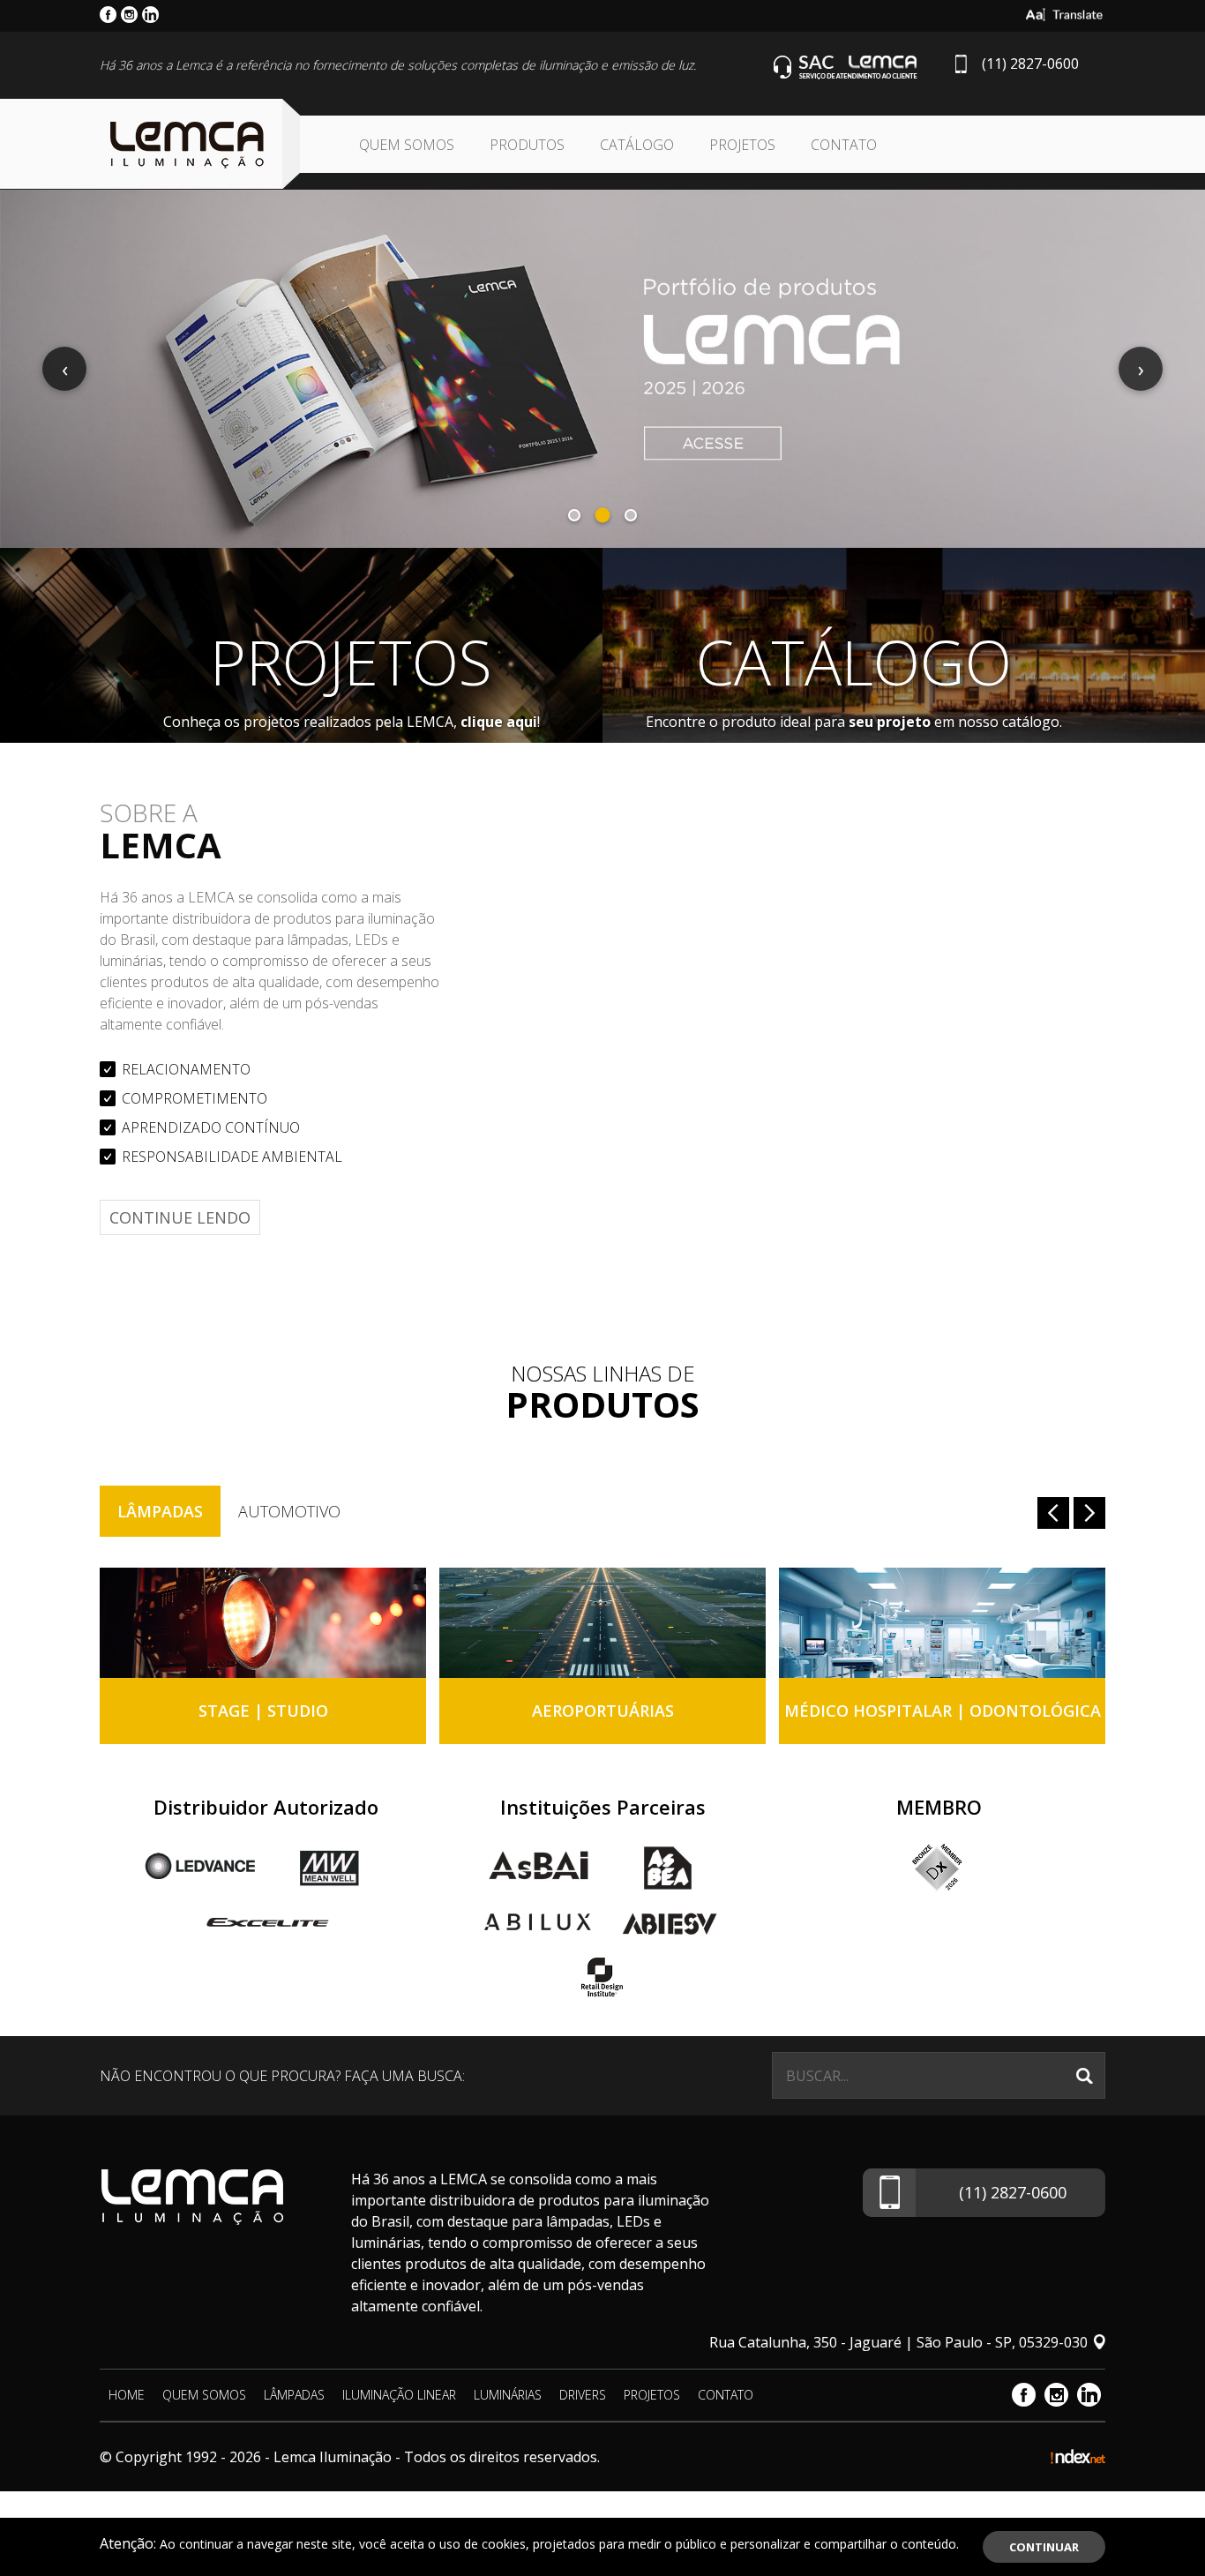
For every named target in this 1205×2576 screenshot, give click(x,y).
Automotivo (289, 1511)
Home (127, 2395)
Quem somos (407, 145)
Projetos (742, 145)
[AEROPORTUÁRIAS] (602, 1623)
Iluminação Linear (399, 2395)
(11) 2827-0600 (1030, 64)
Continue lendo (180, 1217)
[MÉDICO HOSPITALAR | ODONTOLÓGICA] (942, 1623)
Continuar (1044, 2547)
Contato (844, 145)
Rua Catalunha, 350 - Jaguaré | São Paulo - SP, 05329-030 (898, 2342)
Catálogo (637, 145)
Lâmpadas (160, 1511)
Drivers (583, 2395)
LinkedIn (1089, 2395)
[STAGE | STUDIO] (263, 1623)
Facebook (1024, 2395)
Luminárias (508, 2395)
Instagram (1056, 2395)
